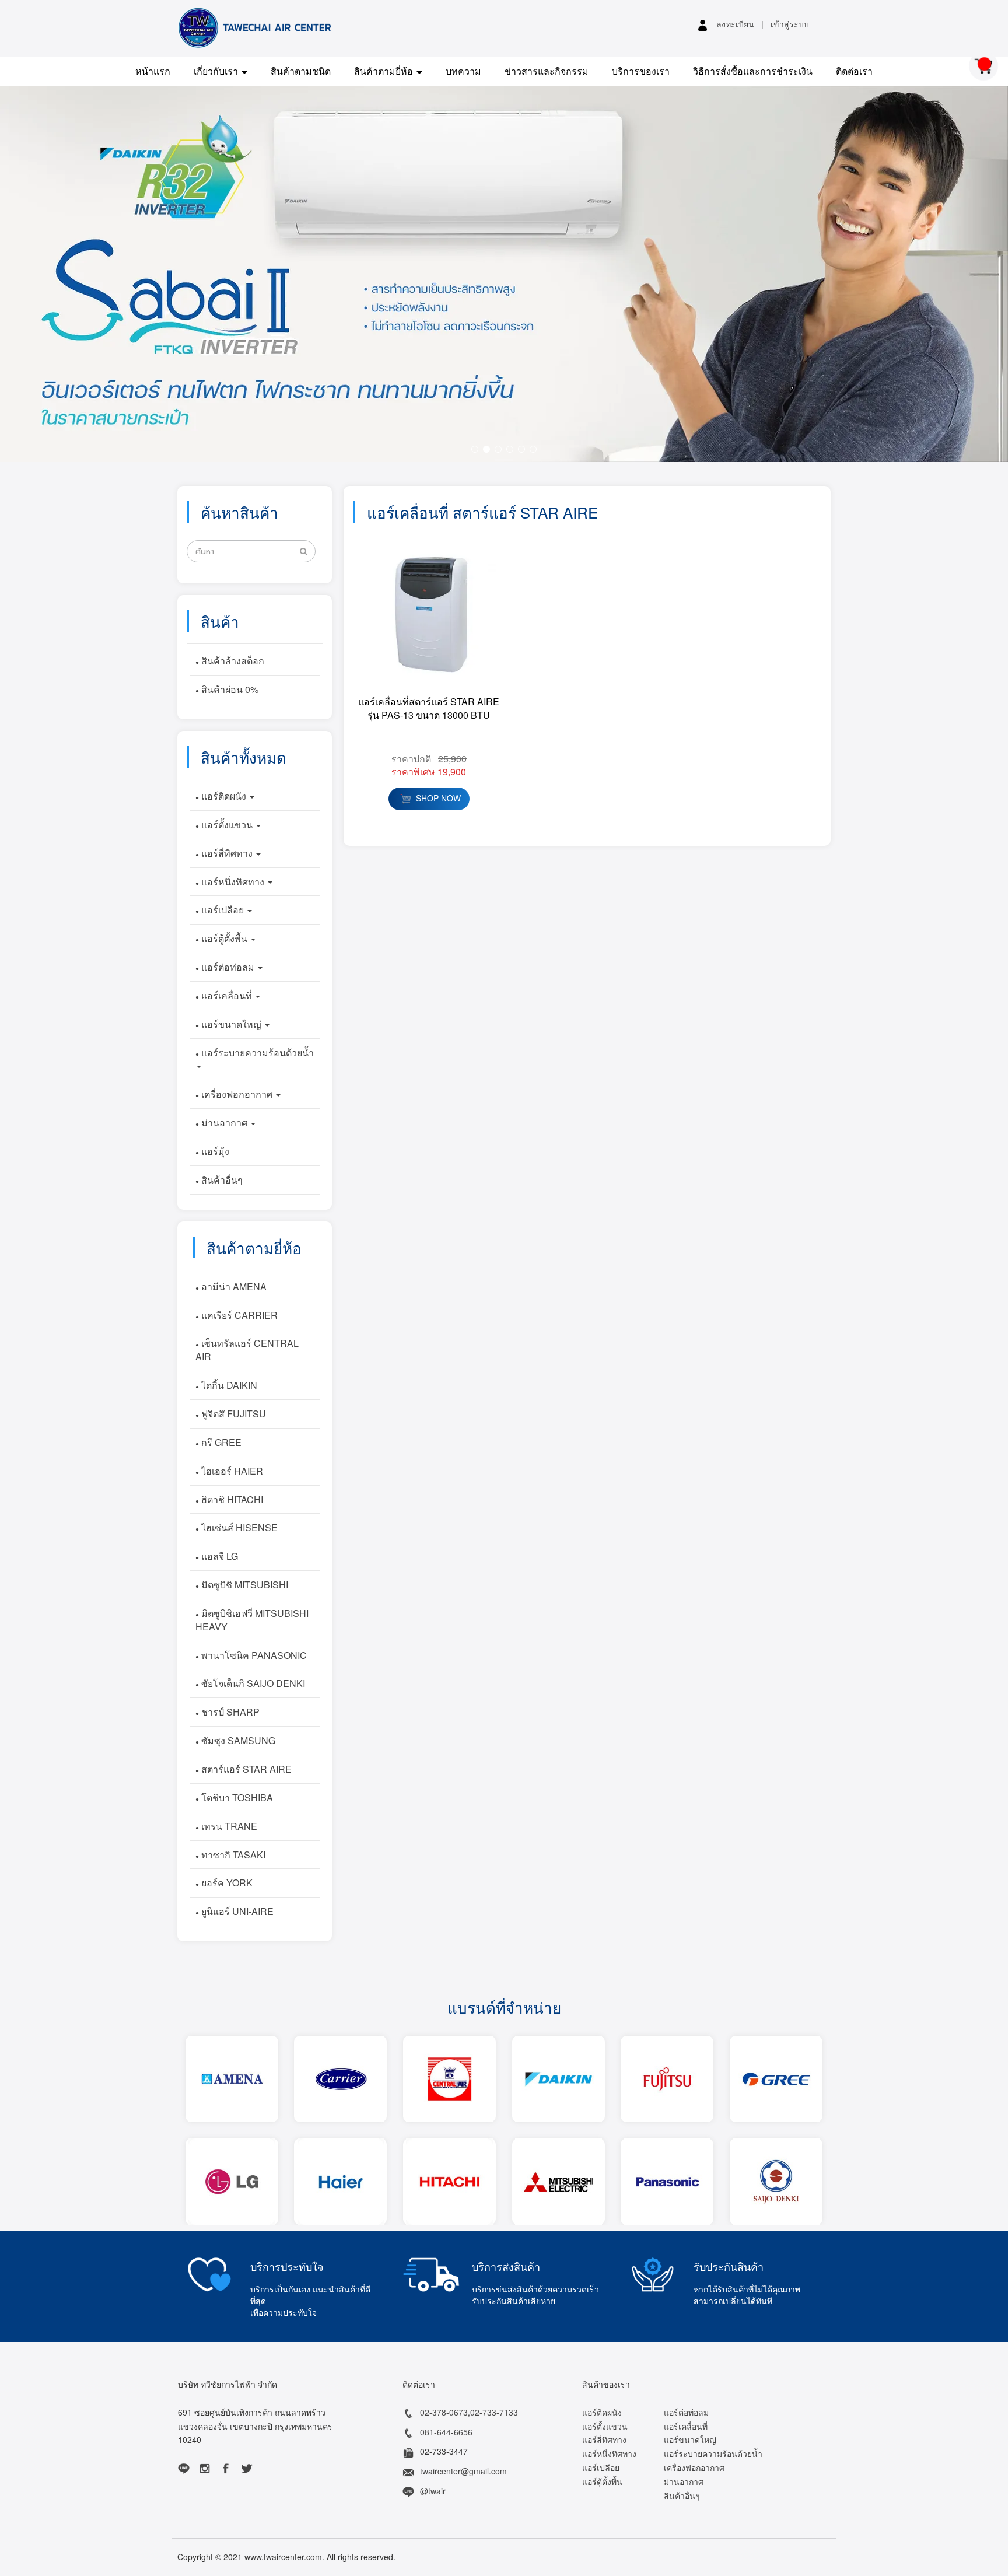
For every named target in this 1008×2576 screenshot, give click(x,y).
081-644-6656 (446, 2432)
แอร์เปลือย (223, 910)
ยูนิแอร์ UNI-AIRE (236, 1911)
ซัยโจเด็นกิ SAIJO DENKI (252, 1683)
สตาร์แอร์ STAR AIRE (245, 1769)
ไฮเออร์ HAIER (231, 1471)
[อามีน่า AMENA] (232, 2079)
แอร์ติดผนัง (224, 796)
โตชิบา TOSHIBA (236, 1798)
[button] (76, 274)
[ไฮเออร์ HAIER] (341, 2182)
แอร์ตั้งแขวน (227, 825)
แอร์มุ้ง (214, 1151)
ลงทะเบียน (735, 24)
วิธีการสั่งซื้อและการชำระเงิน (753, 71)
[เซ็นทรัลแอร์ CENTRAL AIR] (449, 2079)
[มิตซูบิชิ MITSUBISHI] (558, 2182)
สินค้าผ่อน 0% (229, 689)
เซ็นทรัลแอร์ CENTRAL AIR (247, 1350)
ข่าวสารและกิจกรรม (547, 71)
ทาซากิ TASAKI (232, 1855)
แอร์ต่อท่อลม (228, 967)
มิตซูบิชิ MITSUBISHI (244, 1585)
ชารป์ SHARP (229, 1712)
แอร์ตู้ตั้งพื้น (224, 938)
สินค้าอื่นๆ (221, 1180)
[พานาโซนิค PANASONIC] (667, 2182)
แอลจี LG (218, 1556)
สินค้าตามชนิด (301, 71)
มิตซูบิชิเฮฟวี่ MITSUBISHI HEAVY (252, 1620)
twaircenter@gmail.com (463, 2471)
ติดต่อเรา (854, 71)
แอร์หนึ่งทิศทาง (233, 882)
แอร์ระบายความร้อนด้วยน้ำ (256, 1053)
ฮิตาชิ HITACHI (231, 1499)
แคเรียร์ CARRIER (238, 1315)
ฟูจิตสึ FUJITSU (232, 1414)
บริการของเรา (641, 71)
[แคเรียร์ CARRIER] (341, 2079)
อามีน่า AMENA (233, 1287)
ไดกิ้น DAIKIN (228, 1385)
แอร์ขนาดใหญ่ (231, 1024)
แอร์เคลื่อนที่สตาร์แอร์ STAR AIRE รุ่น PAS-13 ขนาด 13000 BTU (429, 708)
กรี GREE (220, 1442)
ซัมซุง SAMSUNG (237, 1740)
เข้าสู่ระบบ (790, 24)
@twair (433, 2491)
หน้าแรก (153, 71)
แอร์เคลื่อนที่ (227, 995)
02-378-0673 (444, 2412)
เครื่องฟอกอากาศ (237, 1094)
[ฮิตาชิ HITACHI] (449, 2182)
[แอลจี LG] (232, 2182)
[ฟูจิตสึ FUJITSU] (667, 2079)
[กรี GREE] (776, 2079)
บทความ (463, 71)
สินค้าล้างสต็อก (232, 661)
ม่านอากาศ (224, 1123)
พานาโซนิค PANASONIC (253, 1655)
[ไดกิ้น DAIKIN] (558, 2079)
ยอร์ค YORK (226, 1883)
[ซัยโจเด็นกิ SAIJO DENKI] (776, 2182)
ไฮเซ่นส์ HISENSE (238, 1527)
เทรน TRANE (228, 1826)
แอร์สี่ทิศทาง (227, 853)
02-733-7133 (494, 2412)
